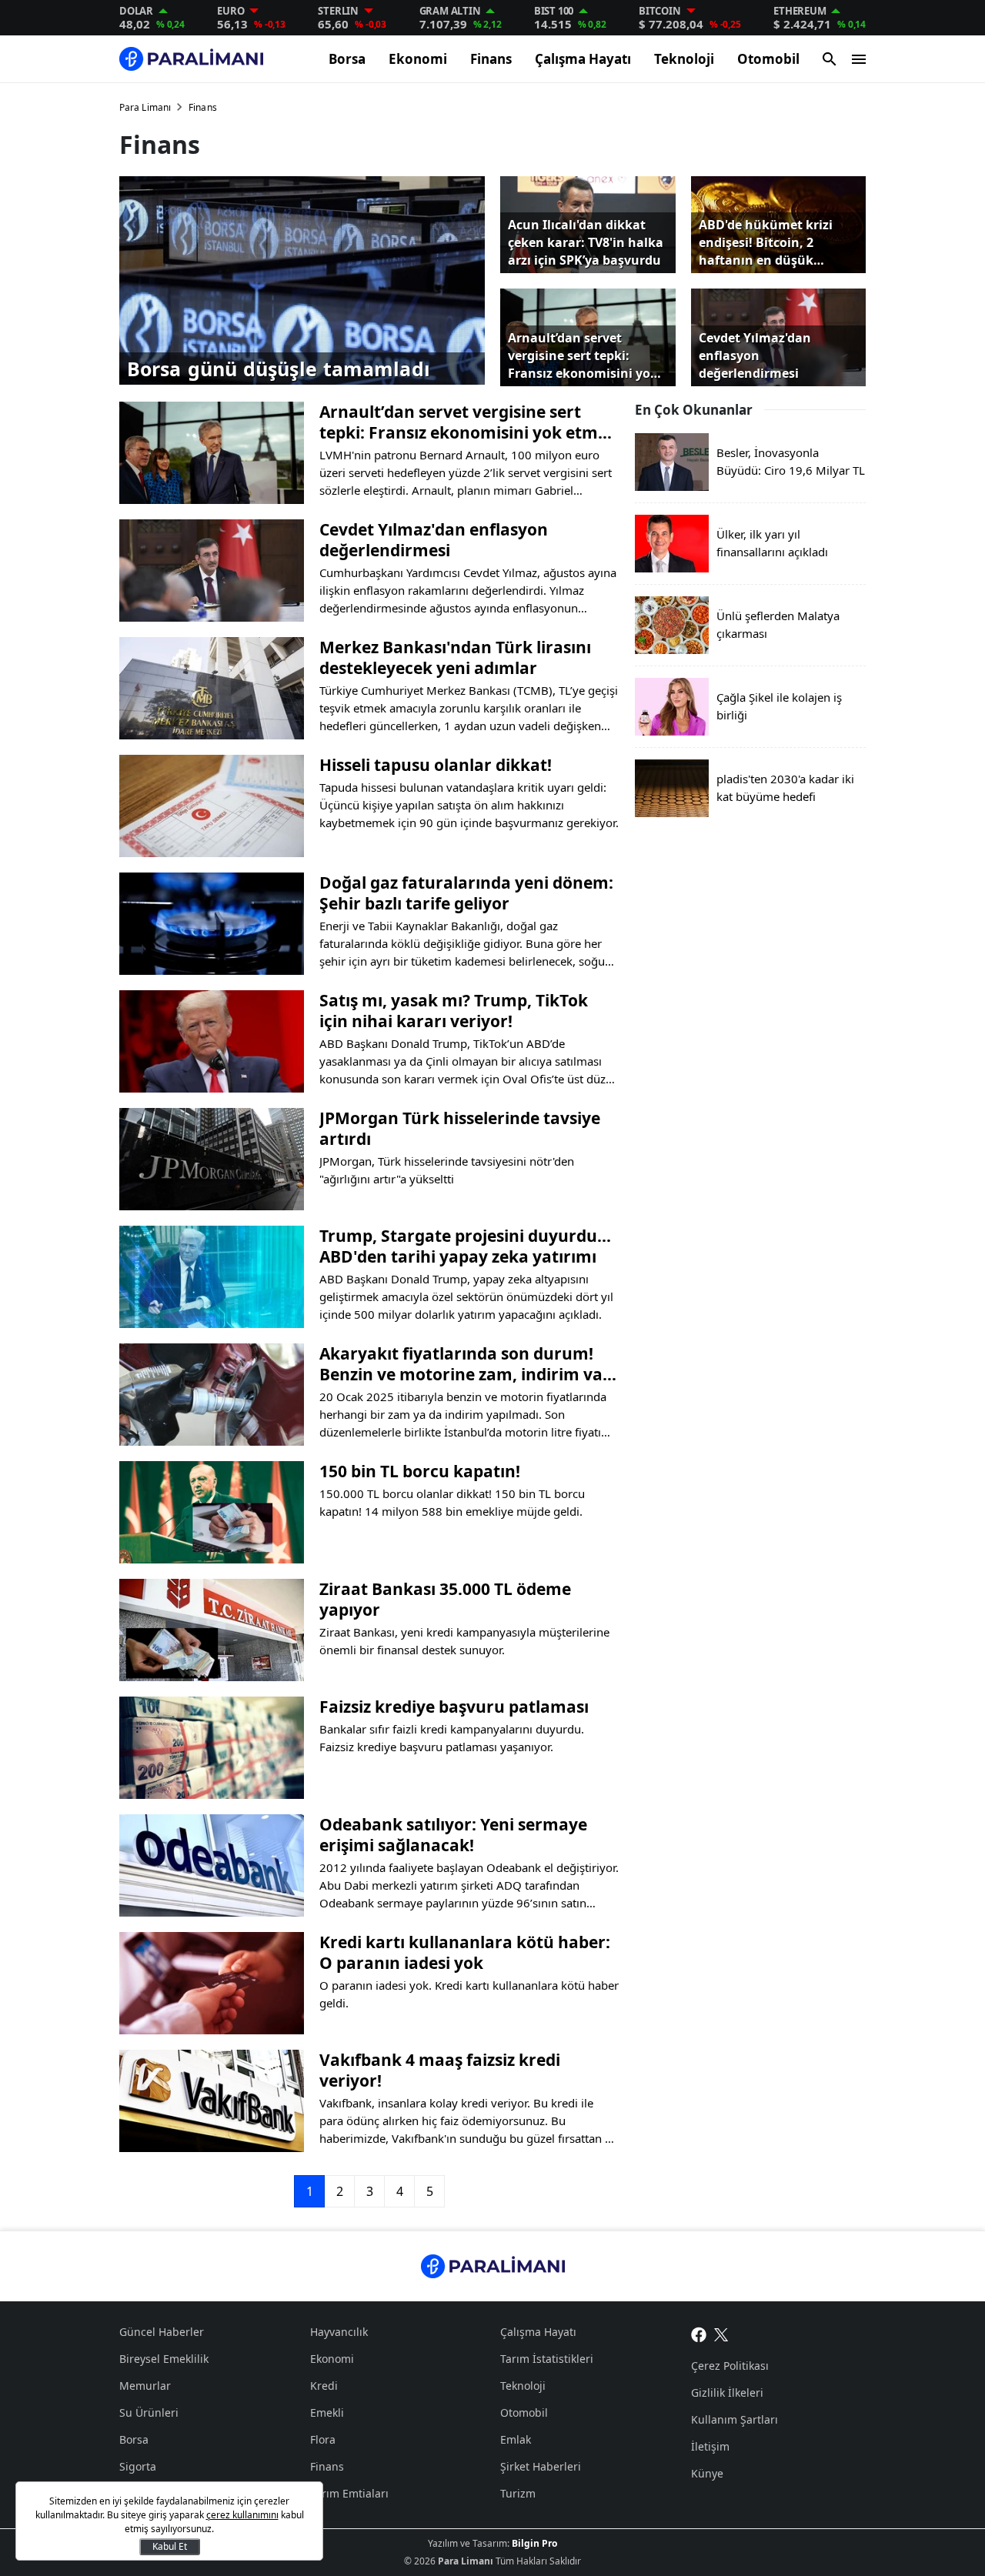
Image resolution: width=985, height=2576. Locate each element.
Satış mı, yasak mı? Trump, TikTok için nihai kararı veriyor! (454, 1011)
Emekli (327, 2412)
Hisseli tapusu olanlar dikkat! (436, 765)
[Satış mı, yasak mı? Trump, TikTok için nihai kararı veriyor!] (212, 1041)
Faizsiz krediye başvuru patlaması (454, 1707)
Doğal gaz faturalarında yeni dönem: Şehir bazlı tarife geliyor (466, 893)
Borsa (347, 59)
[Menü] (859, 59)
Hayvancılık (339, 2332)
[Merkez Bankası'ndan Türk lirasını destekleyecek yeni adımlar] (212, 688)
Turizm (518, 2493)
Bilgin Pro (534, 2543)
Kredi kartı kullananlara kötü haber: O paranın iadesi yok (465, 1953)
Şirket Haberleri (541, 2466)
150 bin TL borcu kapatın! (420, 1472)
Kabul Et (170, 2546)
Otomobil (768, 59)
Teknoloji (684, 59)
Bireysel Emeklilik (164, 2359)
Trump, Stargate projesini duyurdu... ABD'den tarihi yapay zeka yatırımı (465, 1246)
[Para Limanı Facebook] (699, 2334)
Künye (707, 2473)
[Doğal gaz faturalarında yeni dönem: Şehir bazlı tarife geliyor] (212, 924)
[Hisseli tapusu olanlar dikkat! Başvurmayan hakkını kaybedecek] (212, 806)
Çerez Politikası (730, 2366)
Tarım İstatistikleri (547, 2359)
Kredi (324, 2386)
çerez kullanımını (242, 2515)
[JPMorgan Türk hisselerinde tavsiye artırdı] (212, 1159)
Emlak (516, 2439)
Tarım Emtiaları (349, 2493)
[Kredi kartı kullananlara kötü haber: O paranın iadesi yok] (212, 1983)
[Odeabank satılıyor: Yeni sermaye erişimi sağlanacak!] (212, 1865)
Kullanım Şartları (735, 2419)
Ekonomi (418, 59)
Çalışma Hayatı (583, 59)
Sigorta (138, 2466)
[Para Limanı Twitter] (721, 2334)
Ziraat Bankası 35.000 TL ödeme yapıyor (445, 1600)
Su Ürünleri (149, 2412)
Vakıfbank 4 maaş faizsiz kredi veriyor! (440, 2070)
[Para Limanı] (191, 59)
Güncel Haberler (162, 2332)
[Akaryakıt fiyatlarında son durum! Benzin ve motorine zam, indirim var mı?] (212, 1395)
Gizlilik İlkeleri (727, 2392)
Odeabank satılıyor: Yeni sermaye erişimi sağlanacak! (453, 1835)
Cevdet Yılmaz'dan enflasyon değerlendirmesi (434, 540)
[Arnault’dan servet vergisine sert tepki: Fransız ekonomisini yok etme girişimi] (212, 453)
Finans (491, 59)
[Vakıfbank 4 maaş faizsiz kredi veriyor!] (212, 2101)
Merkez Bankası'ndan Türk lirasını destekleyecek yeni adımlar (455, 658)
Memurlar (145, 2386)
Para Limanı (145, 107)
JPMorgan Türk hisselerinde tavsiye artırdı (460, 1129)
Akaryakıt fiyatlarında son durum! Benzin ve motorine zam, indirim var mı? (465, 1364)
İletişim (710, 2446)
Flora (323, 2439)
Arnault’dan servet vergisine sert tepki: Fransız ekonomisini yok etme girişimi (463, 422)
